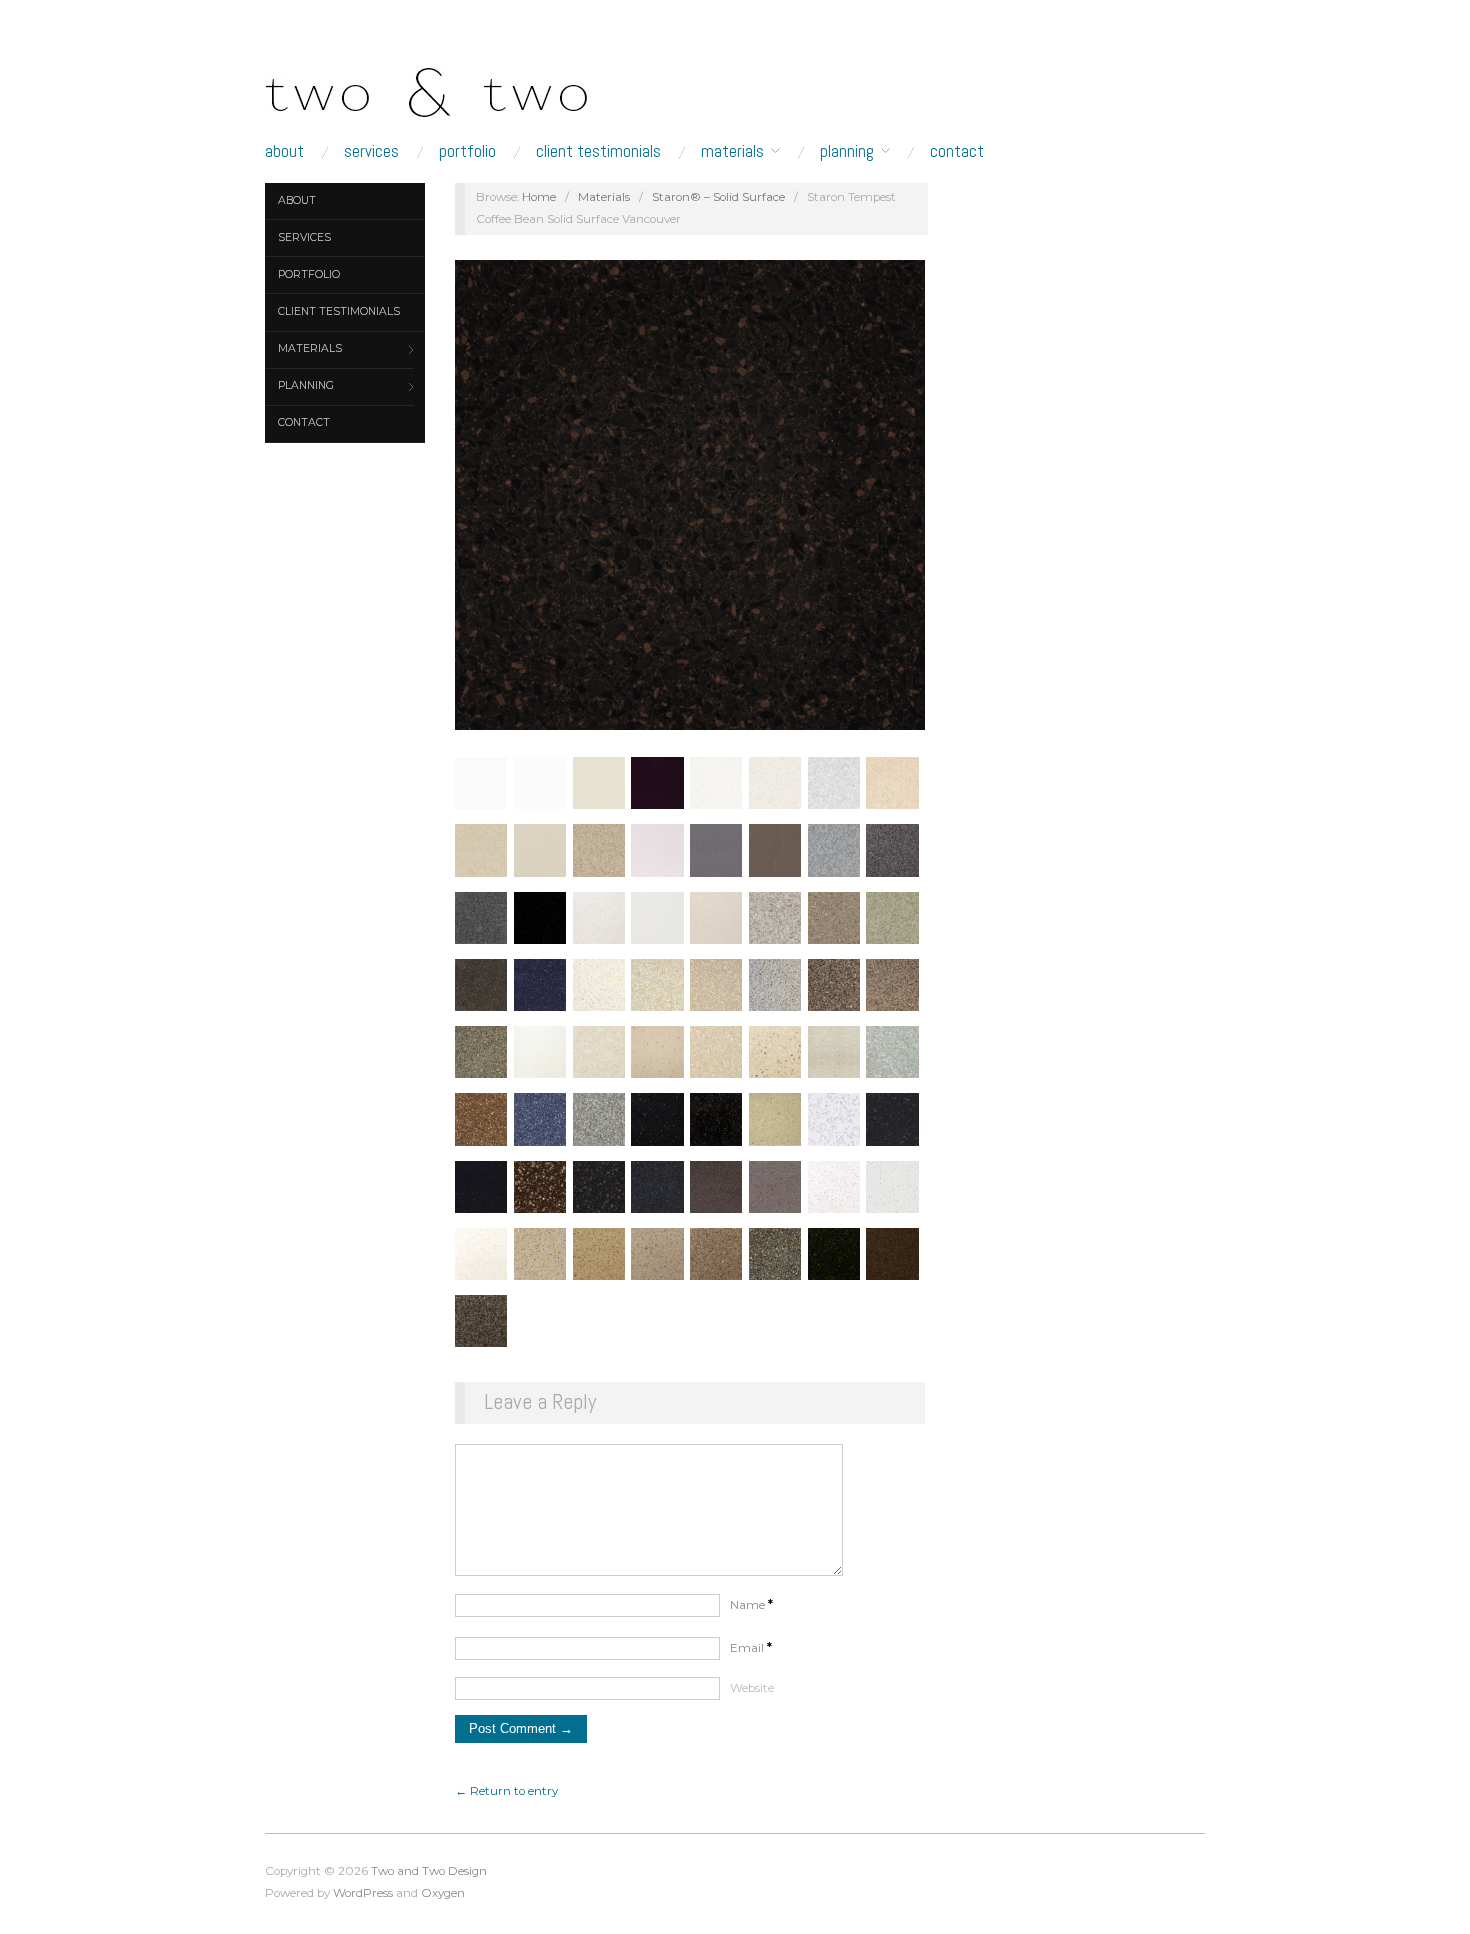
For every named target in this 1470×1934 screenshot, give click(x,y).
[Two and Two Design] (465, 87)
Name (751, 1605)
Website (752, 1688)
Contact (957, 151)
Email (751, 1648)
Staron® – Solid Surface (718, 197)
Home (539, 197)
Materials (732, 151)
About (284, 151)
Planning (847, 151)
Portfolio (467, 151)
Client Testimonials (598, 151)
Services (371, 151)
